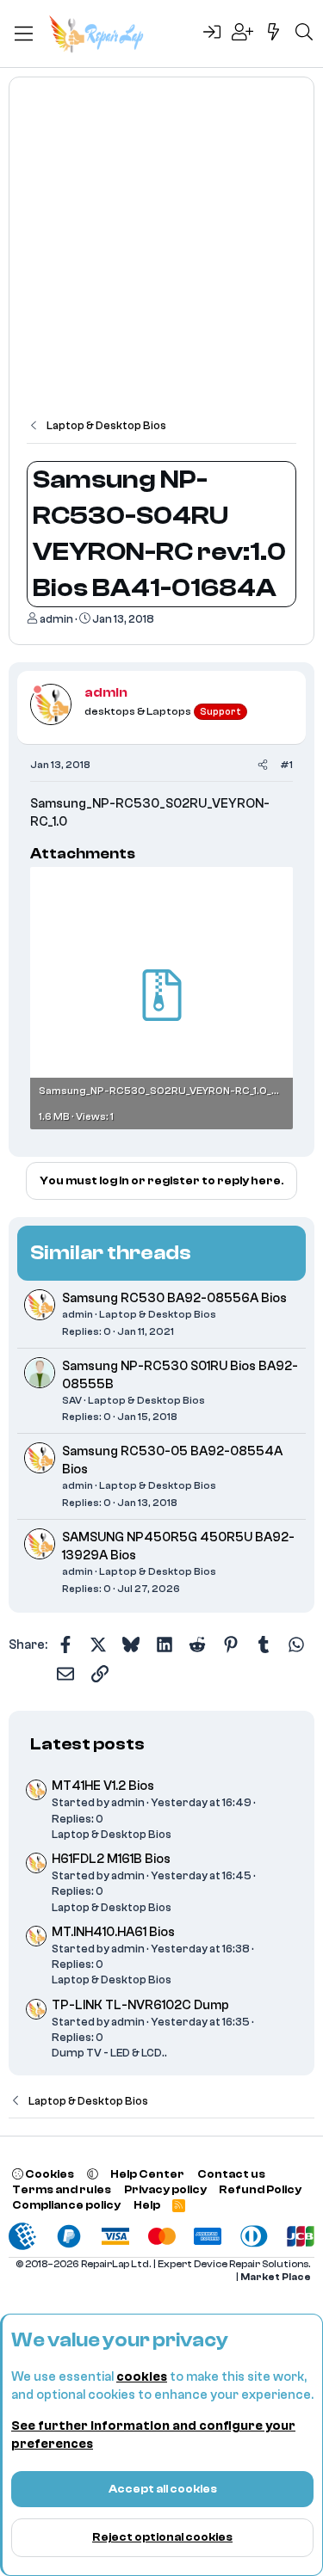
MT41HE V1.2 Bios (103, 1786)
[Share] (263, 765)
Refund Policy (260, 2189)
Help (147, 2205)
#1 (286, 765)
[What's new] (274, 34)
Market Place (276, 2277)
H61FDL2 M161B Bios (111, 1859)
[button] (93, 2174)
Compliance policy (66, 2205)
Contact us (231, 2174)
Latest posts (87, 1744)
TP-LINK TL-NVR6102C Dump (140, 2005)
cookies (142, 2377)
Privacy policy (165, 2189)
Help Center (147, 2174)
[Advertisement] (161, 256)
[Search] (304, 34)
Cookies (49, 2174)
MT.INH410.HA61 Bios (113, 1932)
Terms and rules (62, 2189)
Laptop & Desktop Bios (158, 1314)
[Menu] (24, 34)
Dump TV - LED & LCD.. (109, 2053)
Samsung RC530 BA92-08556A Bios (174, 1298)
